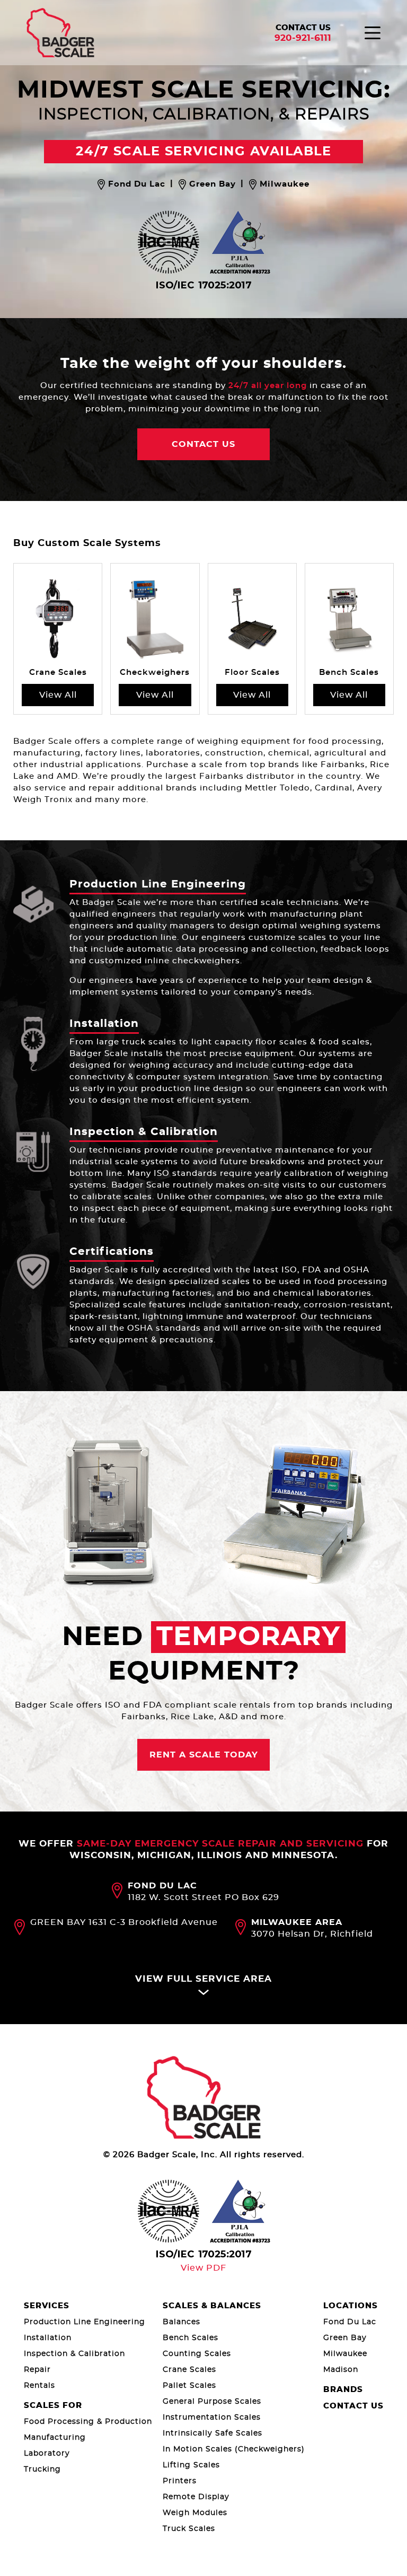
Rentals (39, 2386)
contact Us (203, 444)
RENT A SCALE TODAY (204, 1755)
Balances (182, 2322)
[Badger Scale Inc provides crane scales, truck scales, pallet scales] (204, 2098)
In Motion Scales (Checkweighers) (234, 2449)
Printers (180, 2481)
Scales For (53, 2406)
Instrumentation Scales (212, 2417)
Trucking (42, 2469)
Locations (351, 2306)
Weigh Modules (195, 2513)
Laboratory (47, 2454)
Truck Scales (189, 2529)
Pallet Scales (189, 2386)
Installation (104, 1024)
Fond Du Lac (350, 2322)
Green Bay (345, 2338)
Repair (37, 2370)
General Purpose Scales (212, 2402)
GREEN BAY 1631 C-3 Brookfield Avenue (124, 1922)
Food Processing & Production (88, 2422)
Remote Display (196, 2497)
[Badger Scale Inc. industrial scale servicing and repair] (60, 33)
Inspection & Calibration (144, 1132)
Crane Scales (189, 2370)
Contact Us (303, 28)
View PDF (203, 2268)
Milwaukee (345, 2354)
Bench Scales (191, 2338)
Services (47, 2306)
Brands (343, 2390)
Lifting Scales (191, 2465)
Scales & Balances (212, 2306)
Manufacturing (55, 2438)
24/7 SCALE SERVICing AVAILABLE (203, 152)
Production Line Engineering (158, 884)
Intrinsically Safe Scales (213, 2433)
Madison (341, 2370)
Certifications (112, 1252)
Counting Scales (197, 2354)
